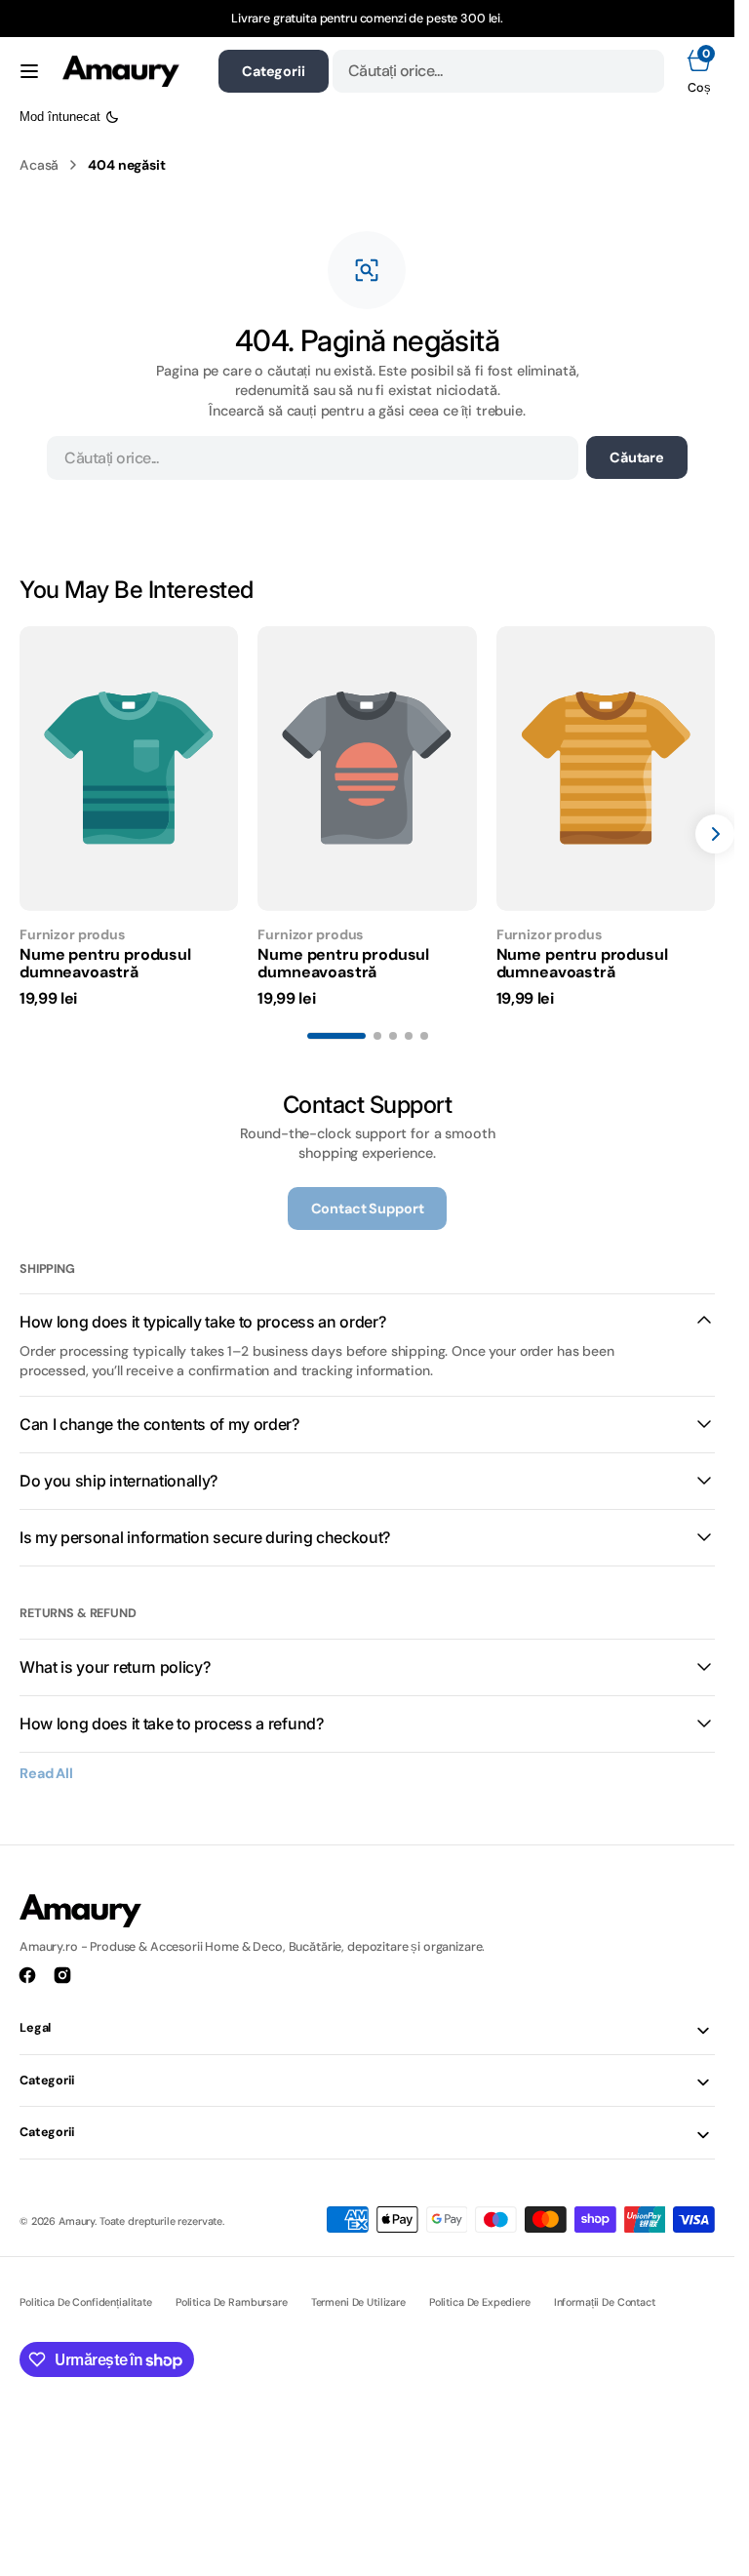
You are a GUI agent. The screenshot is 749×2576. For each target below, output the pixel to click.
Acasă (39, 165)
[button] (29, 71)
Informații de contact (605, 2302)
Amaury (77, 2221)
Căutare (637, 457)
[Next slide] (715, 834)
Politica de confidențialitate (86, 2302)
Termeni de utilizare (358, 2302)
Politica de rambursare (232, 2302)
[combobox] (498, 71)
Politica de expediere (480, 2302)
